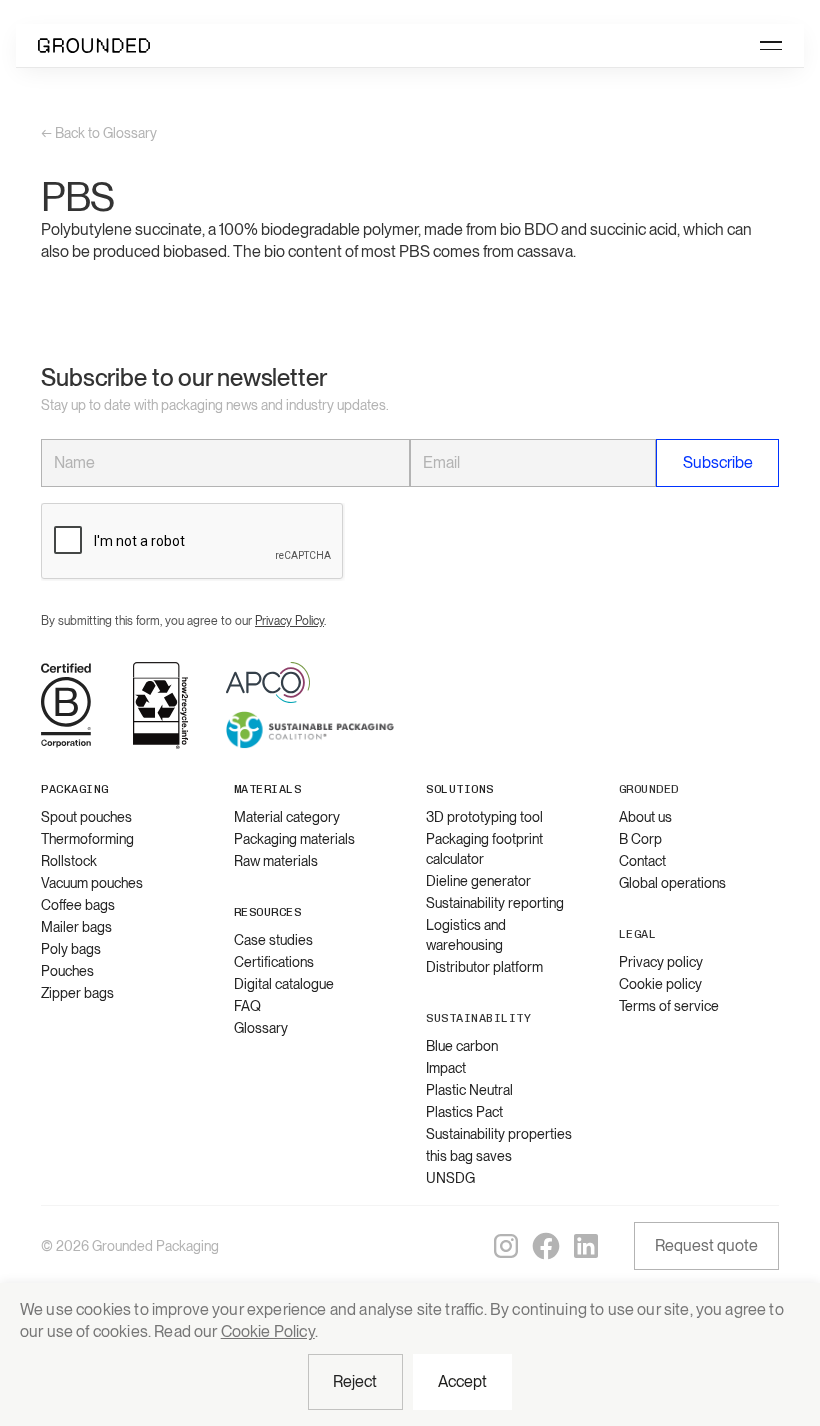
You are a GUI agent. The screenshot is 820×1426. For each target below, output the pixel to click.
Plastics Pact (464, 1112)
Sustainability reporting (495, 903)
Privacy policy (661, 962)
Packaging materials (294, 839)
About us (645, 817)
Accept (463, 1381)
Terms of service (669, 1006)
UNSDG (450, 1178)
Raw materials (276, 861)
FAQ (247, 1006)
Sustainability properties (499, 1134)
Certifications (274, 962)
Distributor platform (484, 967)
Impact (446, 1068)
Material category (287, 817)
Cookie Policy (268, 1331)
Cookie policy (660, 984)
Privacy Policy (289, 621)
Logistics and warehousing (466, 935)
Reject (355, 1381)
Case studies (273, 940)
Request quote (706, 1245)
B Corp (640, 839)
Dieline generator (478, 881)
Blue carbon (462, 1046)
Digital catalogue (284, 984)
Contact (642, 861)
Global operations (672, 883)
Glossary (261, 1028)
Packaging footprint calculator (484, 849)
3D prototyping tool (484, 817)
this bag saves (469, 1156)
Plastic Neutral (469, 1090)
